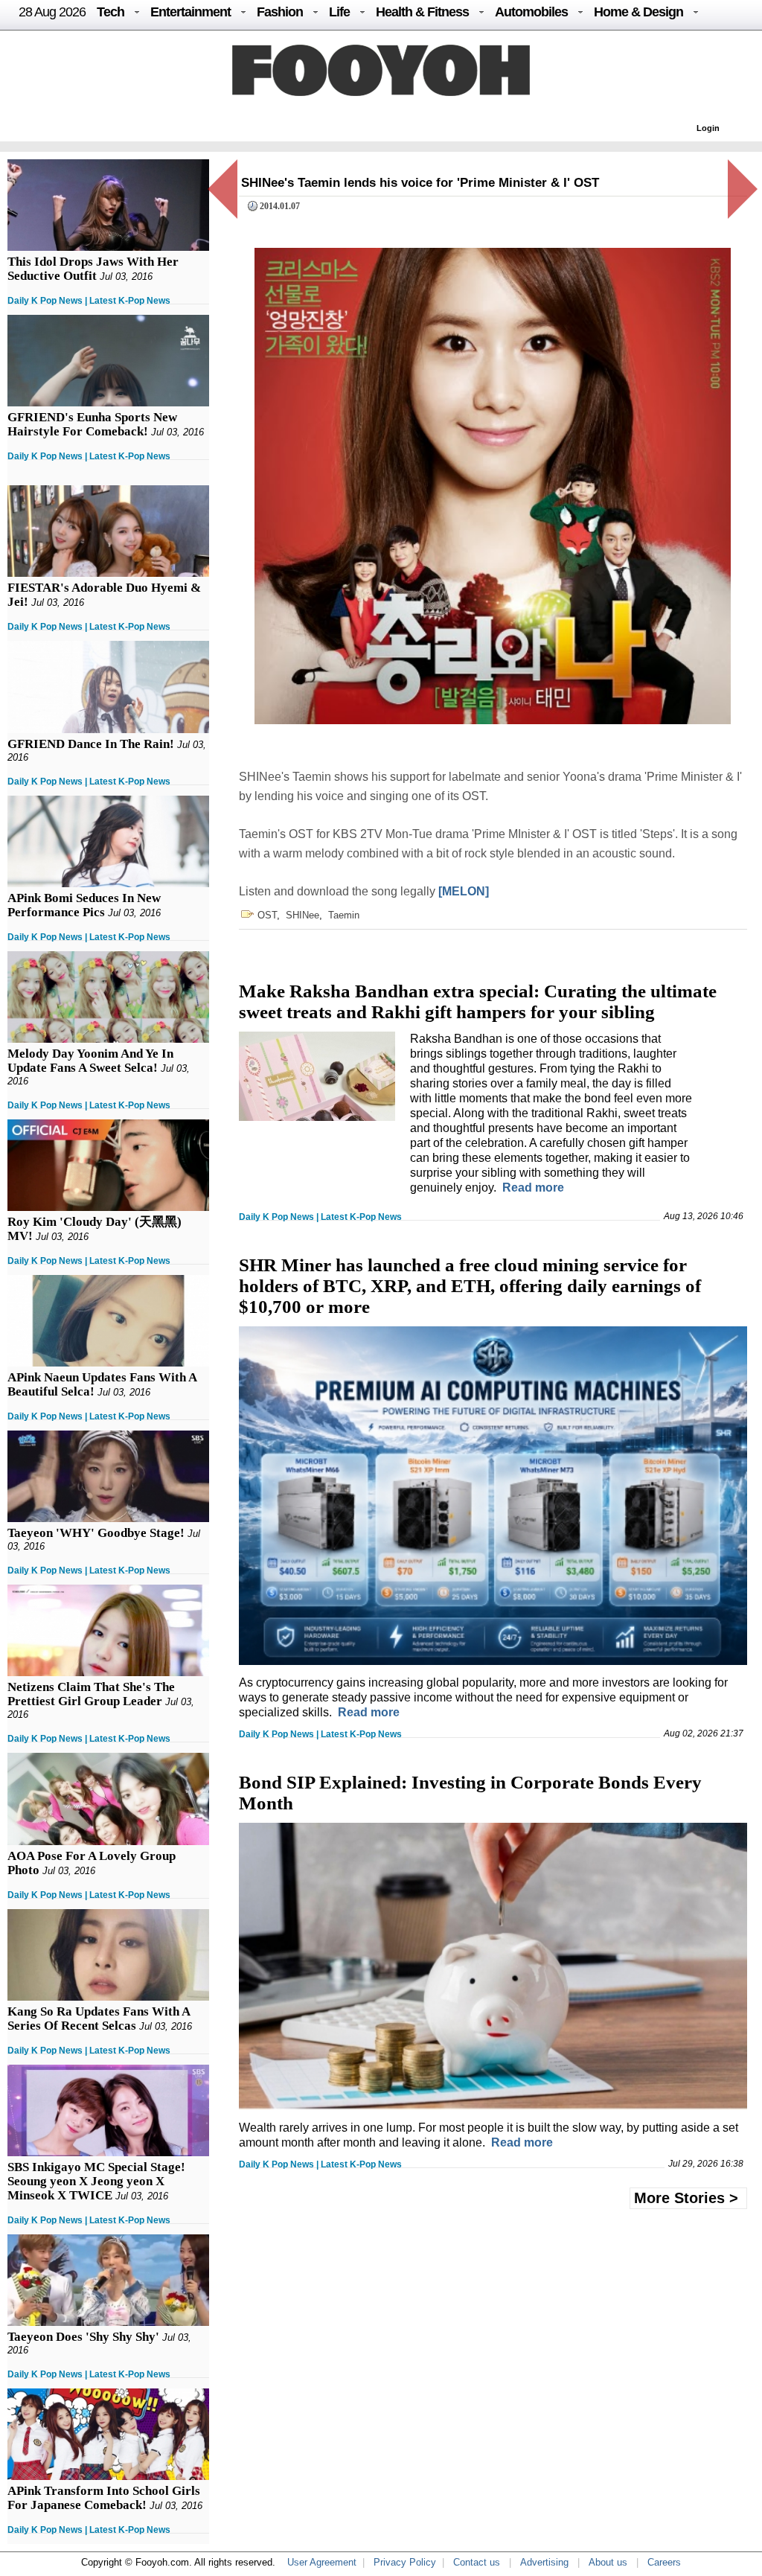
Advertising (544, 2562)
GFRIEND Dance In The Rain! (91, 744)
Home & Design (638, 12)
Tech (111, 12)
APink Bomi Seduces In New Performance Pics (84, 905)
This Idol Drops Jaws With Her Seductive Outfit (93, 269)
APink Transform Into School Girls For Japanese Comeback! (104, 2498)
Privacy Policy (405, 2562)
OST (267, 915)
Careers (664, 2562)
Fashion (280, 12)
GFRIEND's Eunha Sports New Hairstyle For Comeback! (92, 424)
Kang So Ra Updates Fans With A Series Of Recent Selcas (99, 2019)
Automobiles (531, 12)
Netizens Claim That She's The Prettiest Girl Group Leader (91, 1694)
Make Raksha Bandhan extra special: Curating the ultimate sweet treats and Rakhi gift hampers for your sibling (478, 1001)
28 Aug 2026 (52, 12)
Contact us (477, 2562)
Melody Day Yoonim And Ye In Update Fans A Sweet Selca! (90, 1061)
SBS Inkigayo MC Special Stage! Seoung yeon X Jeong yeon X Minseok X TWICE (96, 2181)
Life (339, 12)
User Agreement (322, 2562)
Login (708, 128)
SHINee (302, 915)
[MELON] (464, 891)
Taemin (344, 915)
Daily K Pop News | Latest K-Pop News (89, 301)
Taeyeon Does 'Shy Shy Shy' (83, 2337)
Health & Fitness (422, 12)
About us (608, 2562)
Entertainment (190, 12)
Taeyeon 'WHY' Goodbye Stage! (96, 1533)
